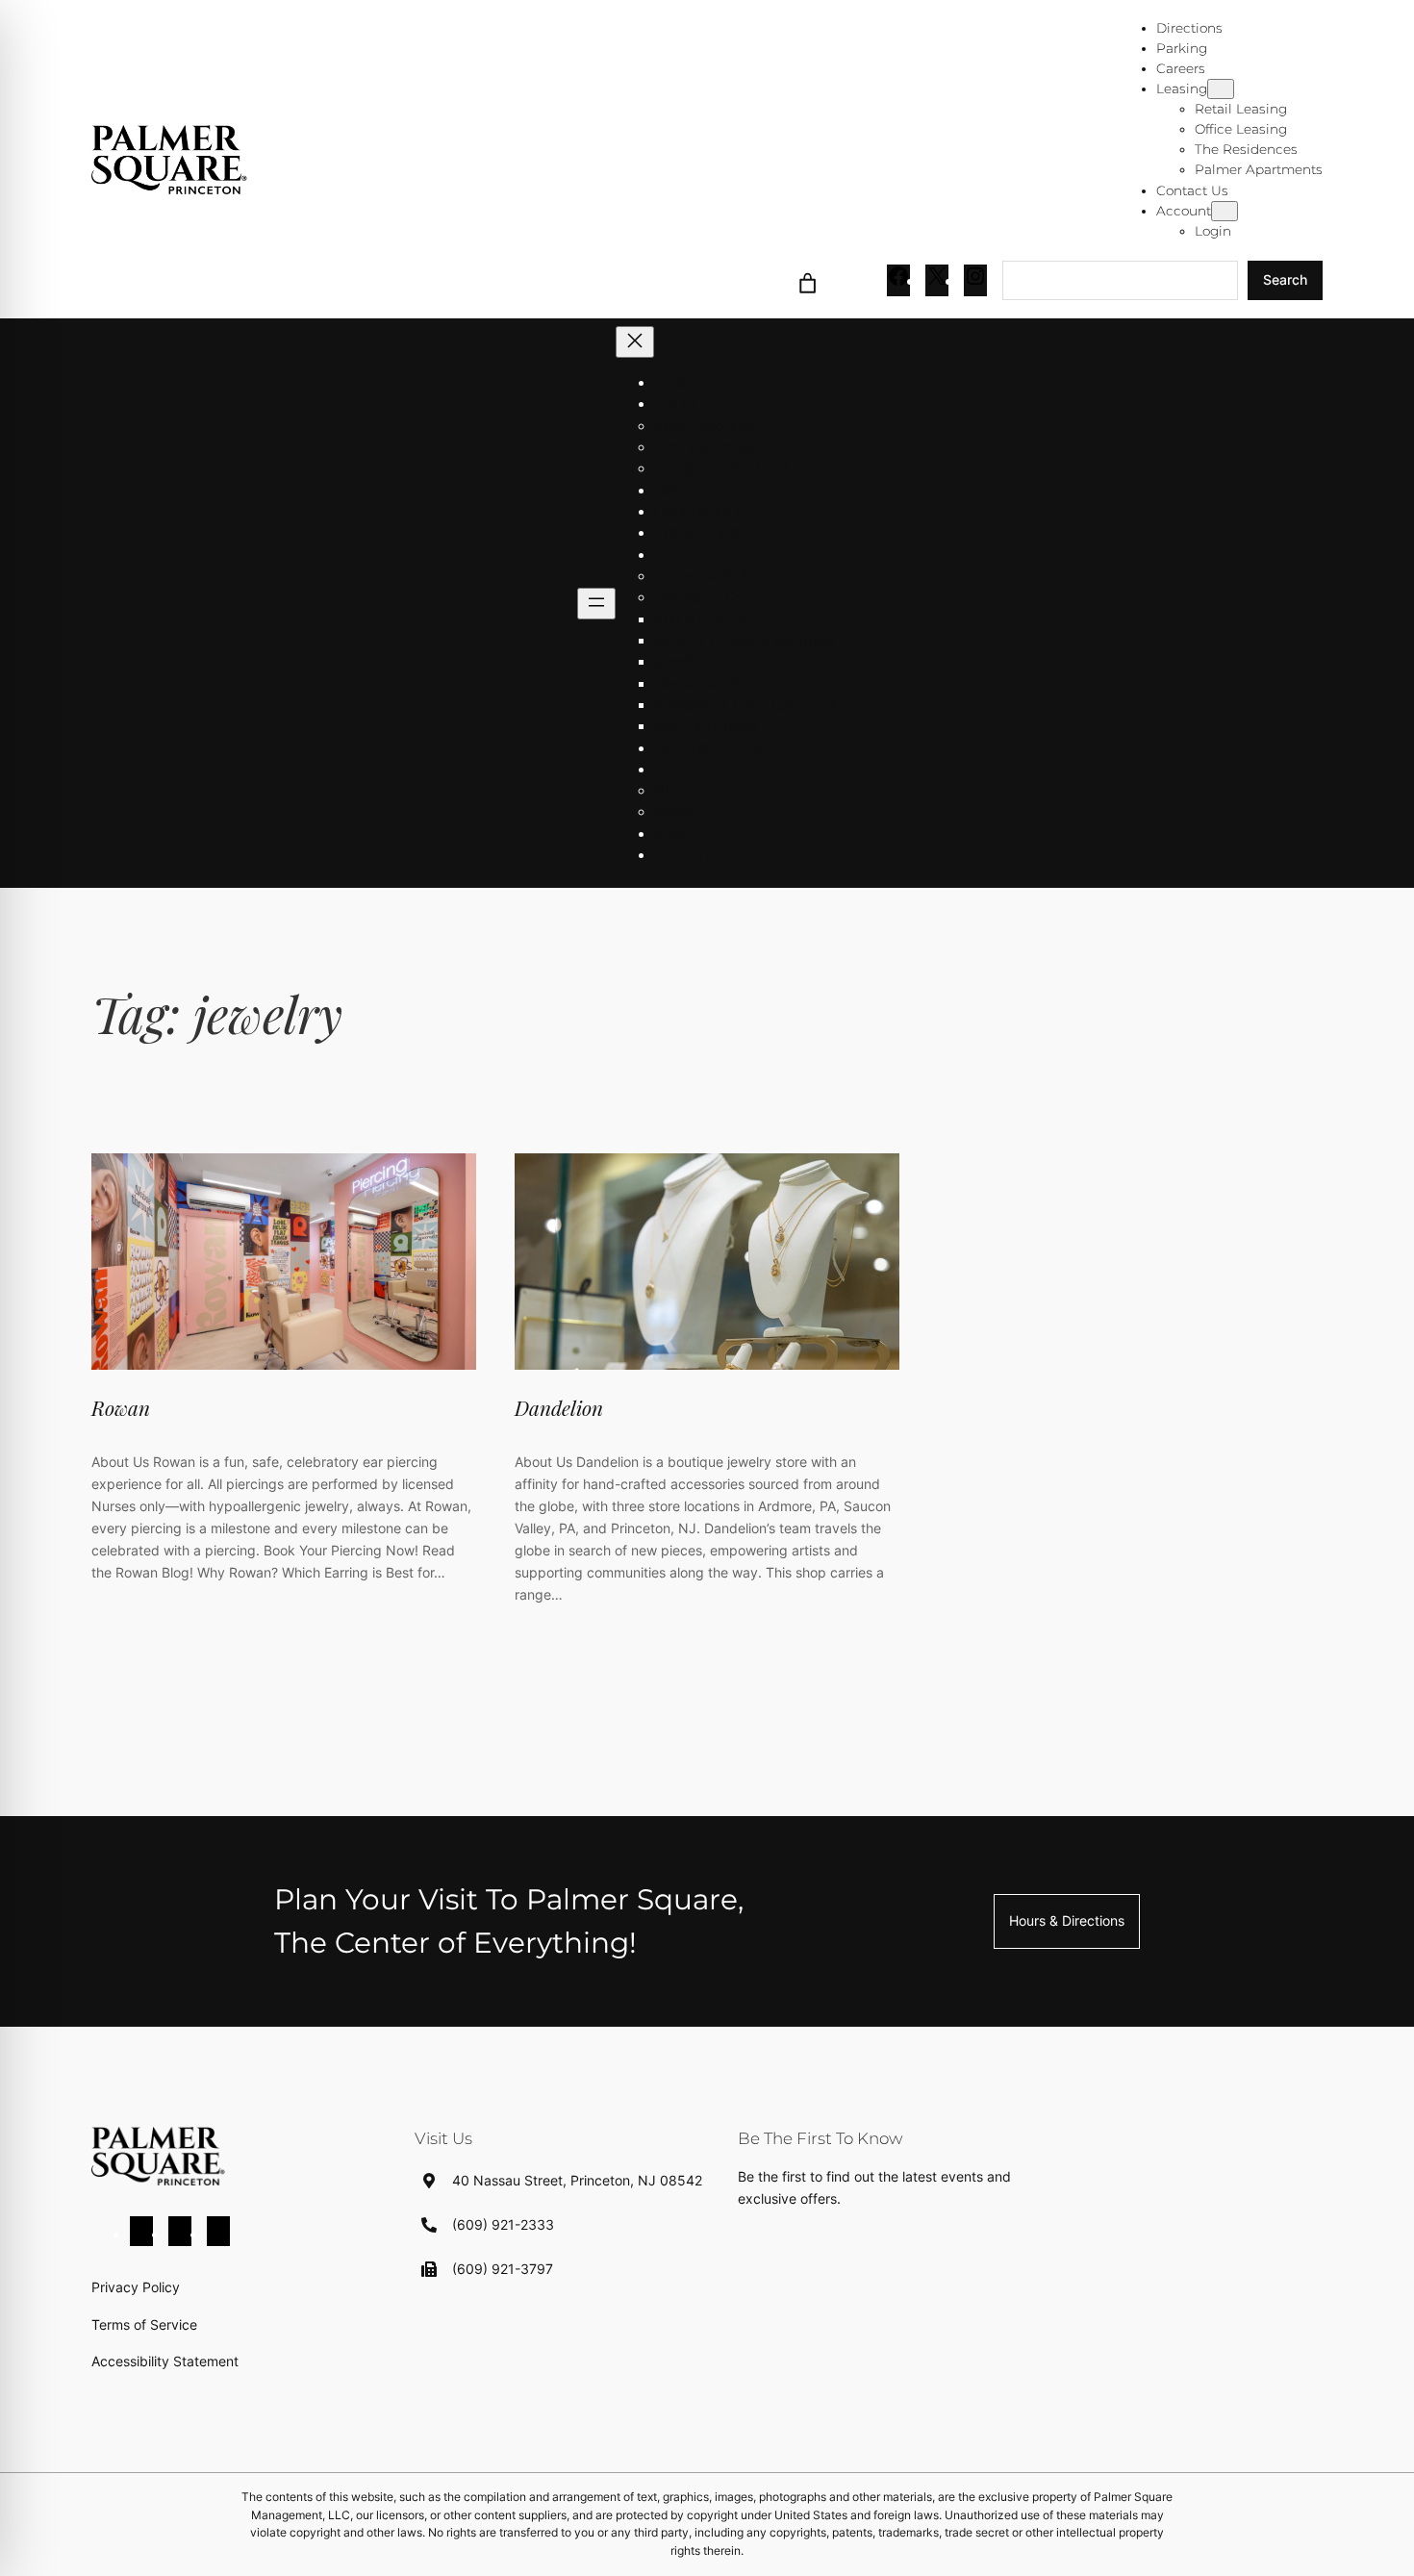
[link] (808, 280)
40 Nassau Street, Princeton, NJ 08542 (577, 2180)
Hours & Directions (1067, 1920)
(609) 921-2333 (503, 2224)
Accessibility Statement (165, 2361)
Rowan (121, 1407)
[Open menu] (596, 604)
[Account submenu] (1225, 211)
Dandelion (559, 1407)
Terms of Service (144, 2324)
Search (1285, 279)
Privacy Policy (136, 2287)
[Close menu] (635, 342)
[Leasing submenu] (1221, 89)
